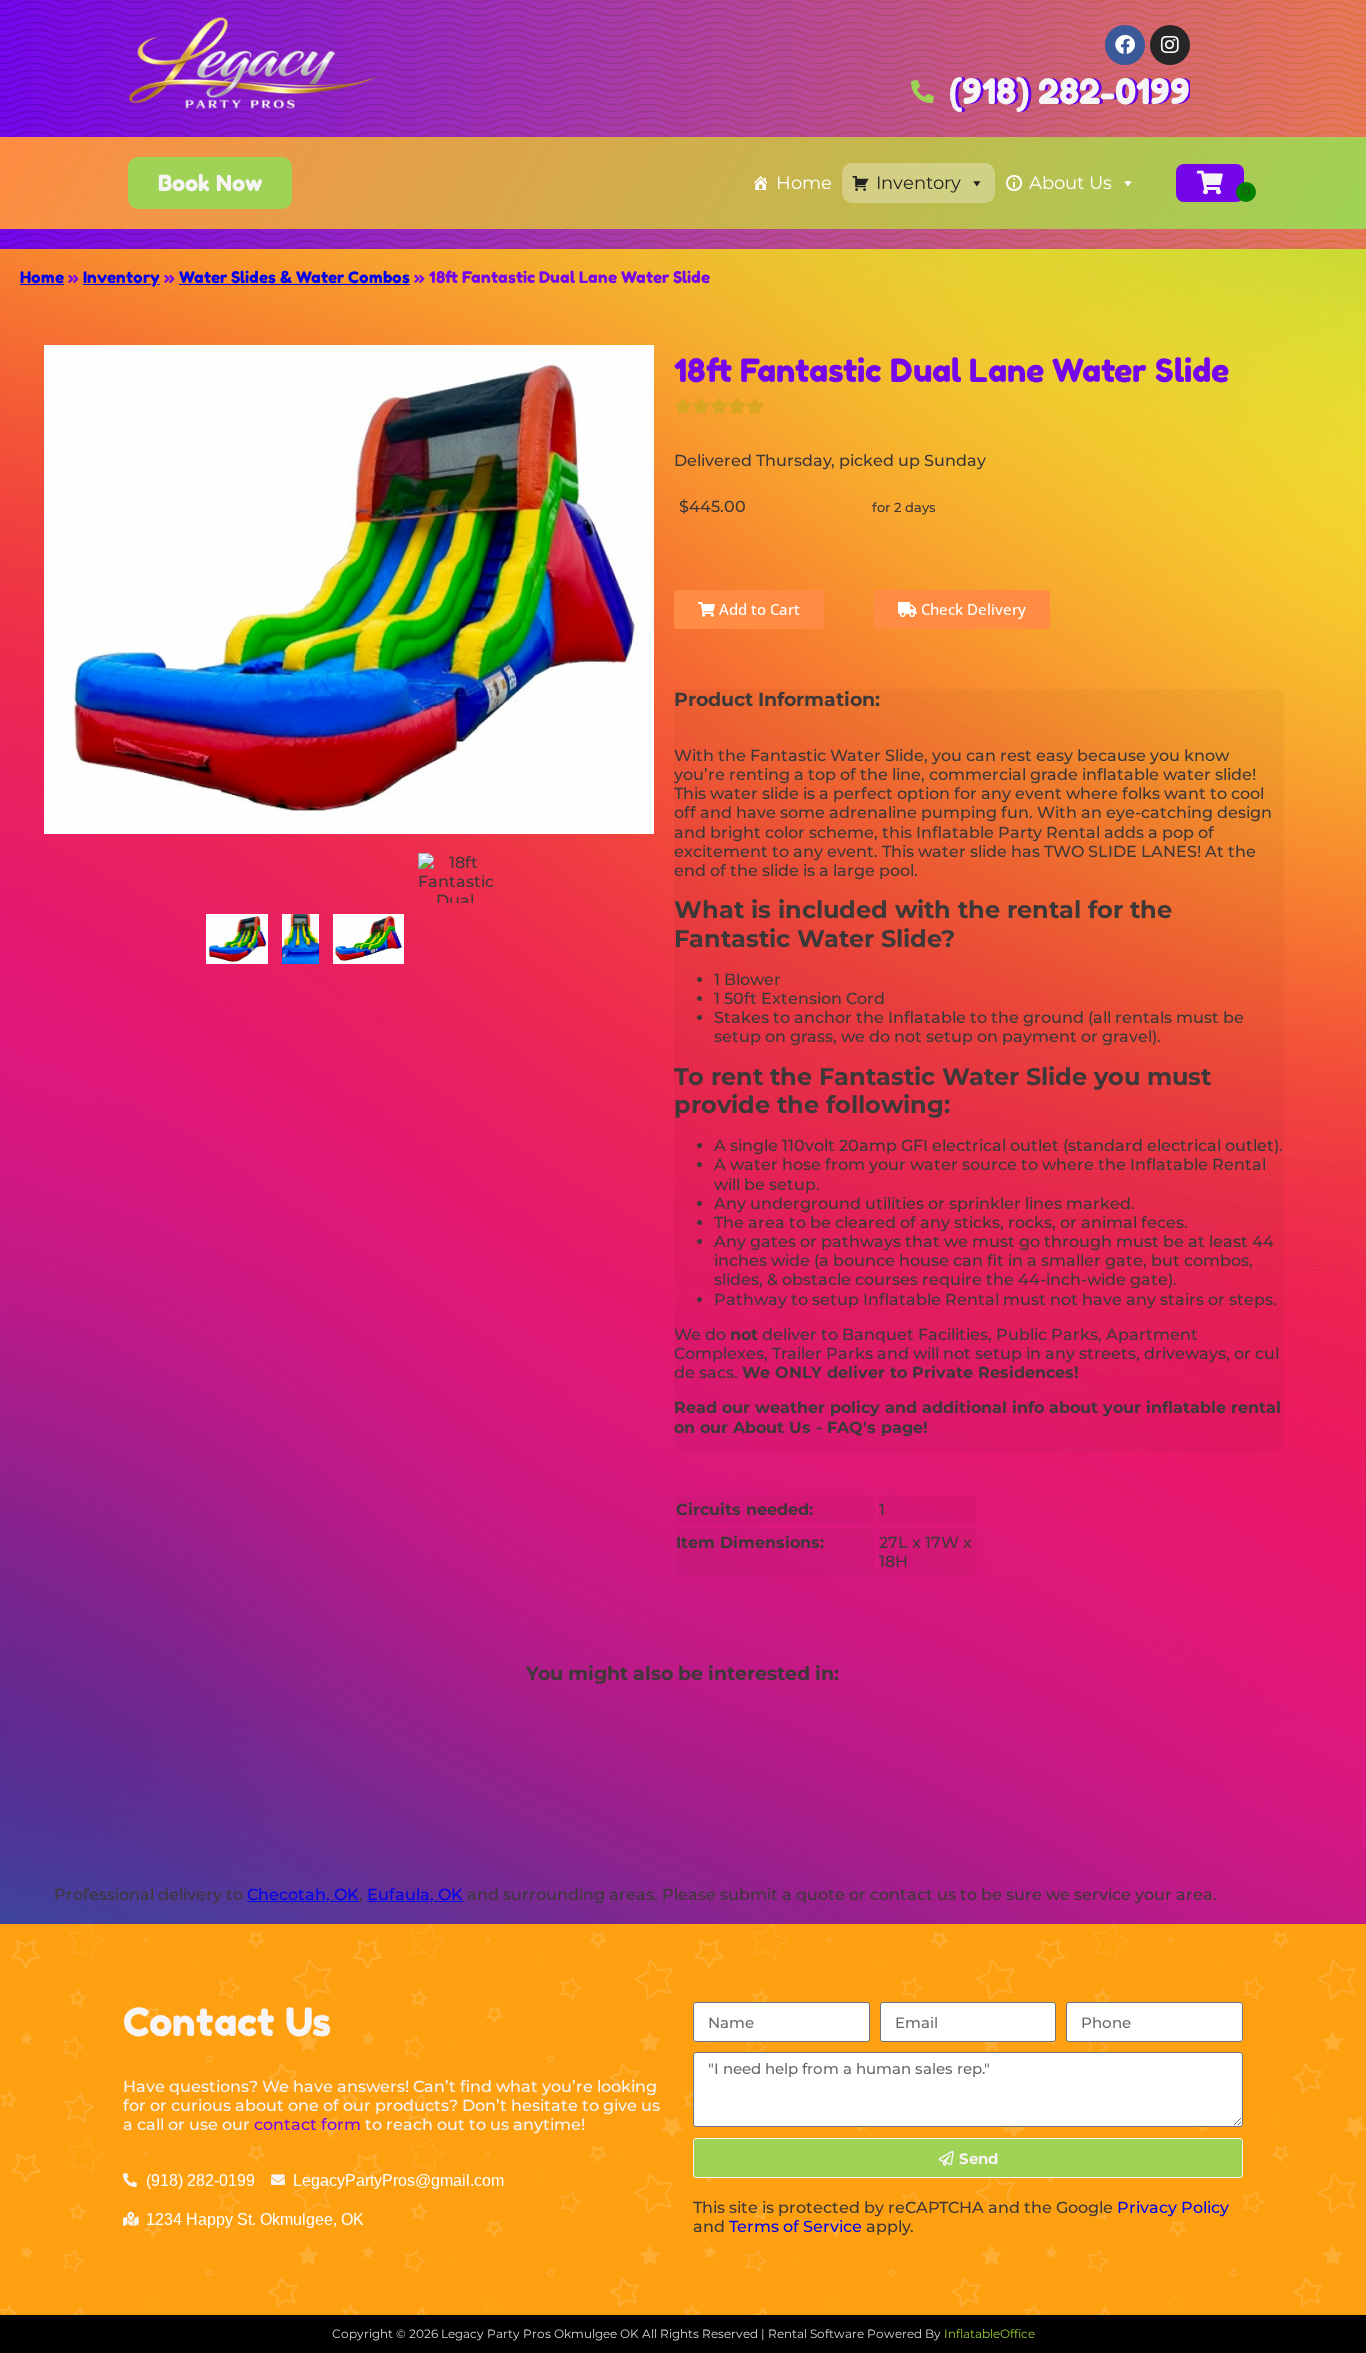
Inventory (918, 183)
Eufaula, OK (415, 1894)
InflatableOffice (989, 2333)
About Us (1070, 183)
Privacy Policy (1173, 2207)
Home (804, 183)
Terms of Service (795, 2226)
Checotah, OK (303, 1894)
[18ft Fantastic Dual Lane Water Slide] (237, 939)
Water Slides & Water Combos (294, 277)
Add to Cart (757, 609)
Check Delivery (971, 609)
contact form (307, 2124)
